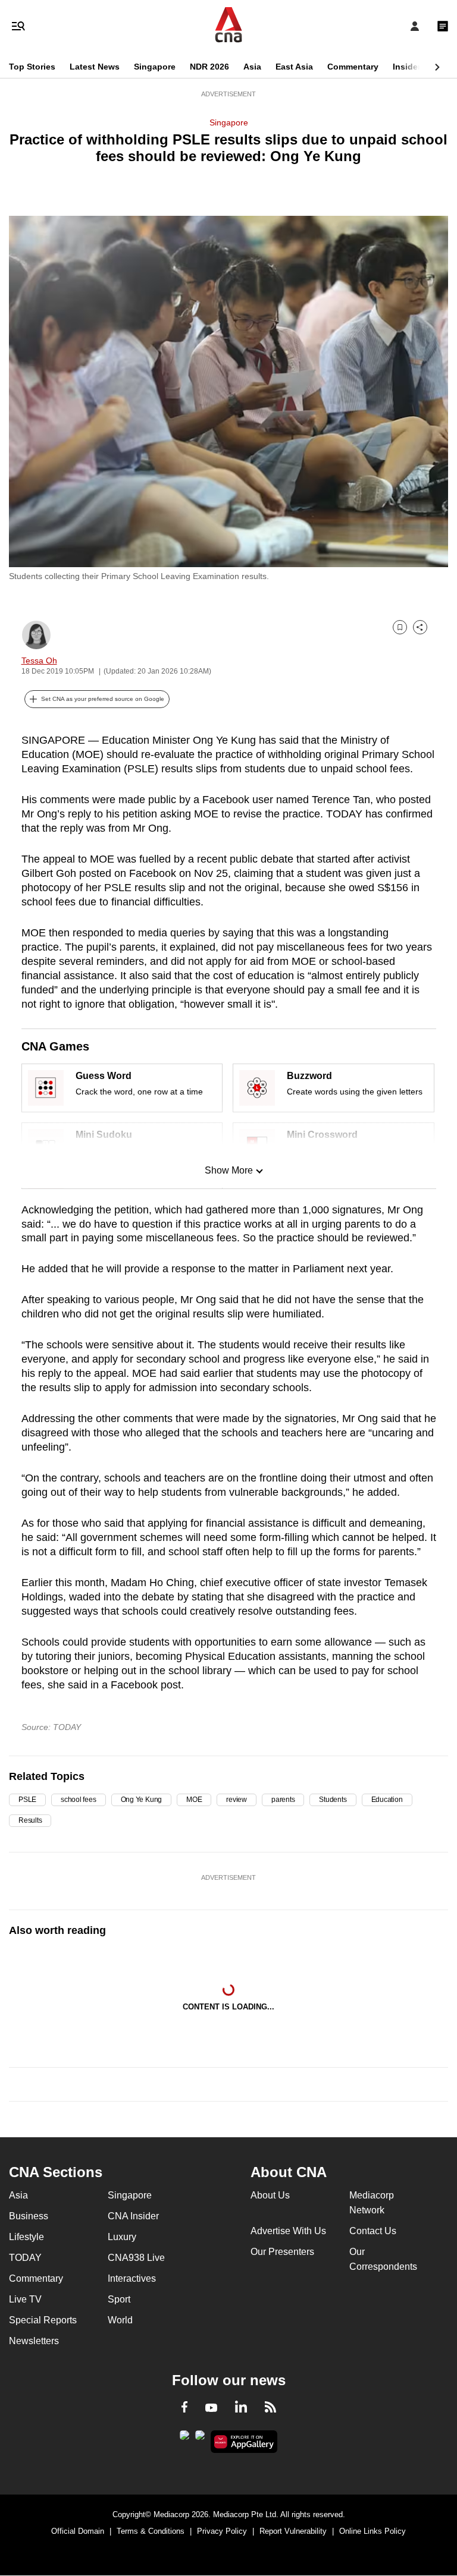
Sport (119, 2299)
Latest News (95, 67)
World (120, 2320)
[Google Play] (184, 2439)
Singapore (155, 67)
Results (30, 1820)
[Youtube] (211, 2408)
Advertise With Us (288, 2231)
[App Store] (200, 2439)
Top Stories (32, 67)
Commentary (353, 67)
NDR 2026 (209, 67)
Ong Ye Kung (141, 1800)
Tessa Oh (39, 660)
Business (29, 2216)
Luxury (122, 2237)
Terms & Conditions (151, 2531)
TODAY (25, 2258)
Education (387, 1800)
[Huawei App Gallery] (244, 2442)
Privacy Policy (222, 2531)
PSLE (27, 1800)
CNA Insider (133, 2216)
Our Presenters (282, 2252)
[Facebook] (184, 2409)
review (237, 1800)
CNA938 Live (136, 2258)
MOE (194, 1800)
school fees (78, 1800)
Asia (252, 67)
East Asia (294, 67)
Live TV (25, 2299)
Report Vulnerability (293, 2531)
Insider (407, 67)
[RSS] (270, 2409)
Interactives (132, 2278)
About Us (270, 2195)
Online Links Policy (373, 2531)
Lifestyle (26, 2237)
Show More (229, 1170)
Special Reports (43, 2320)
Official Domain (78, 2531)
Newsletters (34, 2341)
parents (283, 1800)
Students (333, 1800)
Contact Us (373, 2231)
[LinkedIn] (241, 2409)
